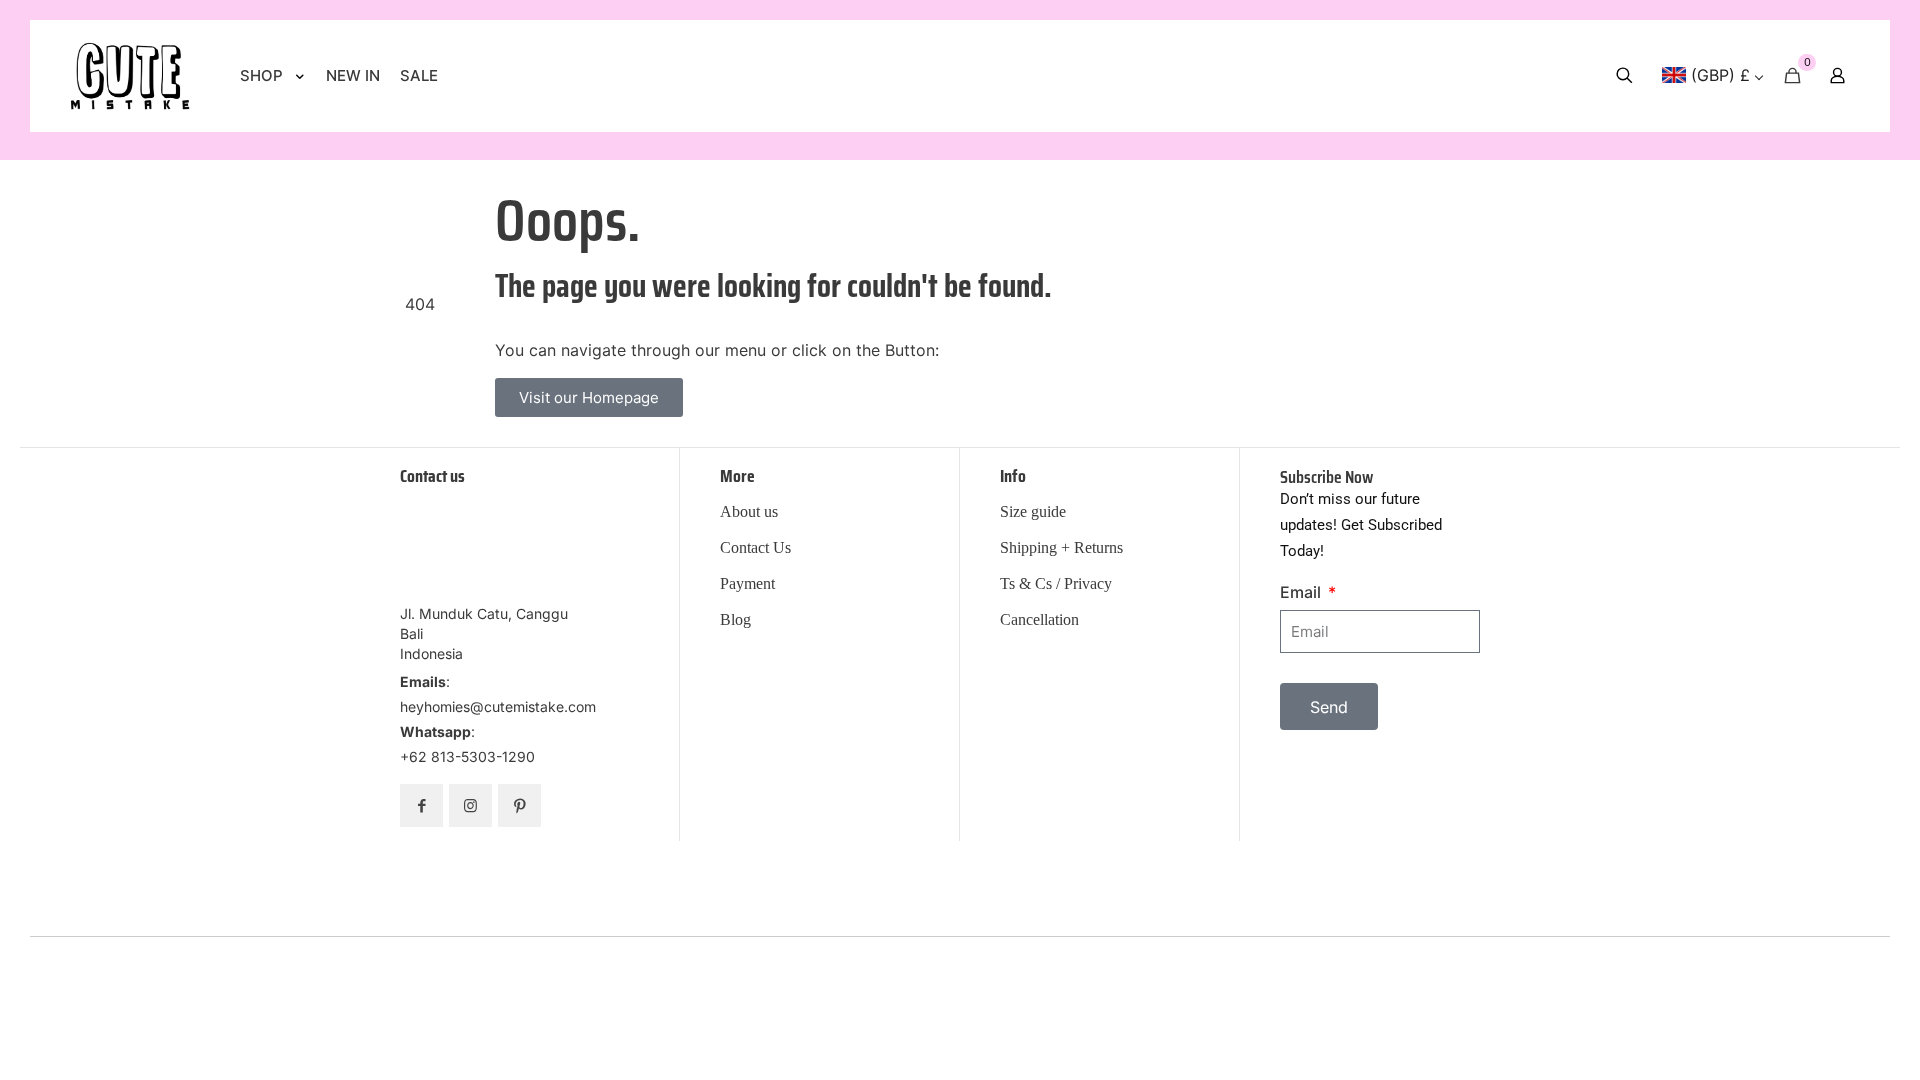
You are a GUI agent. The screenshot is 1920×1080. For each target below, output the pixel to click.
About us (749, 512)
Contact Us (755, 548)
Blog (735, 620)
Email (1302, 592)
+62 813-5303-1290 (467, 756)
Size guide (1033, 512)
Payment (747, 584)
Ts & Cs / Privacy (1056, 584)
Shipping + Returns (1061, 548)
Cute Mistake (1090, 950)
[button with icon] (421, 805)
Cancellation (1039, 620)
